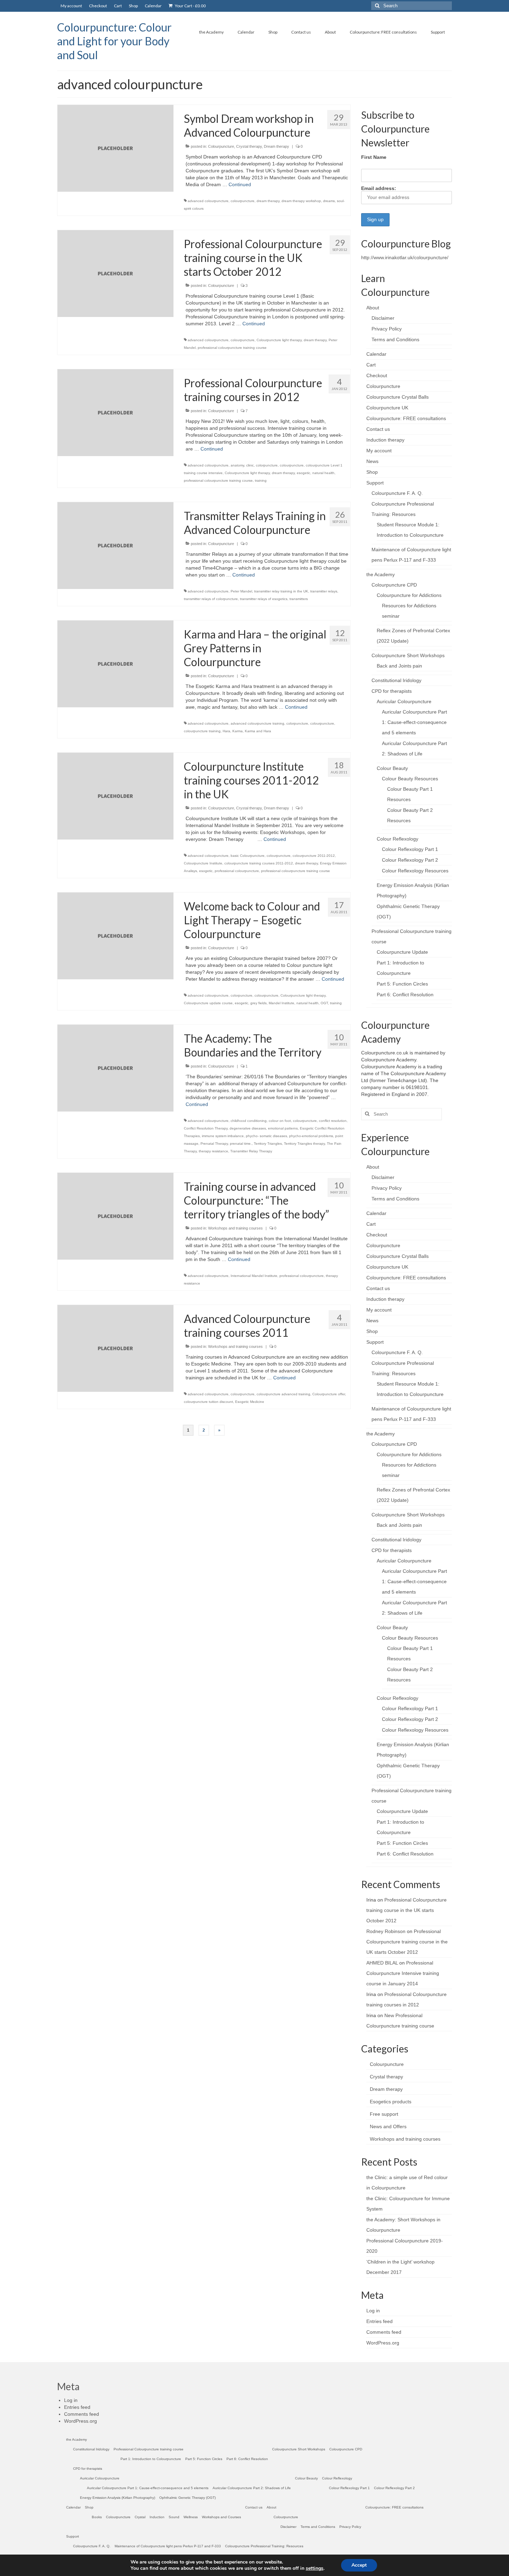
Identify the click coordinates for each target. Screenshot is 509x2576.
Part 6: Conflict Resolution (405, 995)
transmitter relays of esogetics (264, 599)
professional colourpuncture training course (232, 348)
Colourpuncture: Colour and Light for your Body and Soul (114, 41)
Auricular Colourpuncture (404, 701)
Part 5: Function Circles (402, 984)
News (372, 461)
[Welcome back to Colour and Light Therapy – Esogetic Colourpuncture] (115, 935)
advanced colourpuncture (208, 201)
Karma (238, 731)
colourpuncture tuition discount (208, 1402)
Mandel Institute (282, 1003)
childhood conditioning (249, 1121)
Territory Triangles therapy (304, 1144)
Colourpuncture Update (402, 952)
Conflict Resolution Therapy (206, 1128)
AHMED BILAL (382, 1963)
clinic (250, 465)
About (373, 308)
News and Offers (388, 2126)
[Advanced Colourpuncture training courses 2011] (115, 1348)
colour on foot (280, 1121)
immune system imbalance (223, 1136)
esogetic (303, 473)
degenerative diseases (248, 1128)
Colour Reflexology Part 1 (410, 849)
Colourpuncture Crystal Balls (398, 397)
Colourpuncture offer (329, 1394)
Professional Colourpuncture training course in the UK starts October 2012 (407, 1910)
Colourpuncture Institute (203, 863)
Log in (373, 2311)
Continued (240, 184)
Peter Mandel (241, 591)
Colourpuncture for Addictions (409, 595)
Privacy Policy (387, 329)
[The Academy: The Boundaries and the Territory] (115, 1068)
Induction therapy (385, 440)
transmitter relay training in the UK (281, 591)
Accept (359, 2565)
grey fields (258, 1003)
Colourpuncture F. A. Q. (397, 493)
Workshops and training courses (235, 1228)
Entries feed (379, 2321)
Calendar (376, 354)
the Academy (381, 574)
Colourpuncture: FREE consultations (406, 418)
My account (379, 451)
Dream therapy (276, 146)
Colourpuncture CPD (394, 585)
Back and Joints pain (399, 666)
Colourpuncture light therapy (279, 340)
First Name (374, 157)
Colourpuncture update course (208, 1003)
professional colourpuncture (237, 871)
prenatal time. (241, 1144)
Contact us (378, 429)
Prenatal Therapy (214, 1144)
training (261, 480)
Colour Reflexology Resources (415, 871)
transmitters (299, 599)
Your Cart (190, 6)
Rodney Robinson (386, 1931)
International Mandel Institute (254, 1276)
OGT (324, 1003)
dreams (329, 201)
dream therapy (268, 201)
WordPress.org (383, 2343)
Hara (226, 731)
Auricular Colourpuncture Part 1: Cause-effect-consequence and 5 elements (414, 722)
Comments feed (384, 2332)
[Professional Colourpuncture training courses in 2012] (115, 412)
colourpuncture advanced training (283, 1394)
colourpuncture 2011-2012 (314, 856)
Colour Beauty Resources (410, 779)
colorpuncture (267, 465)
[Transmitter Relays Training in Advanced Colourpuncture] (115, 545)
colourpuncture (243, 201)
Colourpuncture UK (387, 408)
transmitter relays (324, 591)
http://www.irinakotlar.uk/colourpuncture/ (405, 257)
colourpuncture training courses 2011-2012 (259, 863)
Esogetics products (391, 2102)
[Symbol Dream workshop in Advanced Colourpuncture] (115, 148)
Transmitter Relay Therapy (251, 1151)
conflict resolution (333, 1121)
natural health (323, 473)
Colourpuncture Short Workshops (408, 655)
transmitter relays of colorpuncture (211, 599)
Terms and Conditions (395, 339)
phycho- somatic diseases (266, 1136)
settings (315, 2568)
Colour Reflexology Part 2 (410, 860)
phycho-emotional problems (311, 1136)
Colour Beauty (392, 768)
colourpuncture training (202, 731)
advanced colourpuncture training (257, 723)
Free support (384, 2114)
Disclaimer (383, 318)
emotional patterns (283, 1128)
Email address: (379, 188)
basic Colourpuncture (248, 856)
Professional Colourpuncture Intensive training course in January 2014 (403, 1973)
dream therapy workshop (301, 201)
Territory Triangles (268, 1144)
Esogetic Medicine (250, 1402)
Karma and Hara (258, 731)
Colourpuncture (221, 146)
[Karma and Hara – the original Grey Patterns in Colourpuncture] (115, 663)
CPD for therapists (392, 691)
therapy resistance (213, 1151)
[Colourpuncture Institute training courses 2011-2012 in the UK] (115, 796)
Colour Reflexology (398, 839)
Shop (372, 472)
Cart (371, 365)
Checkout (377, 375)
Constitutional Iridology (396, 680)
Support (375, 483)
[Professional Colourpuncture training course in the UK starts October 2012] (115, 273)
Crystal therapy (249, 146)
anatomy (237, 465)
